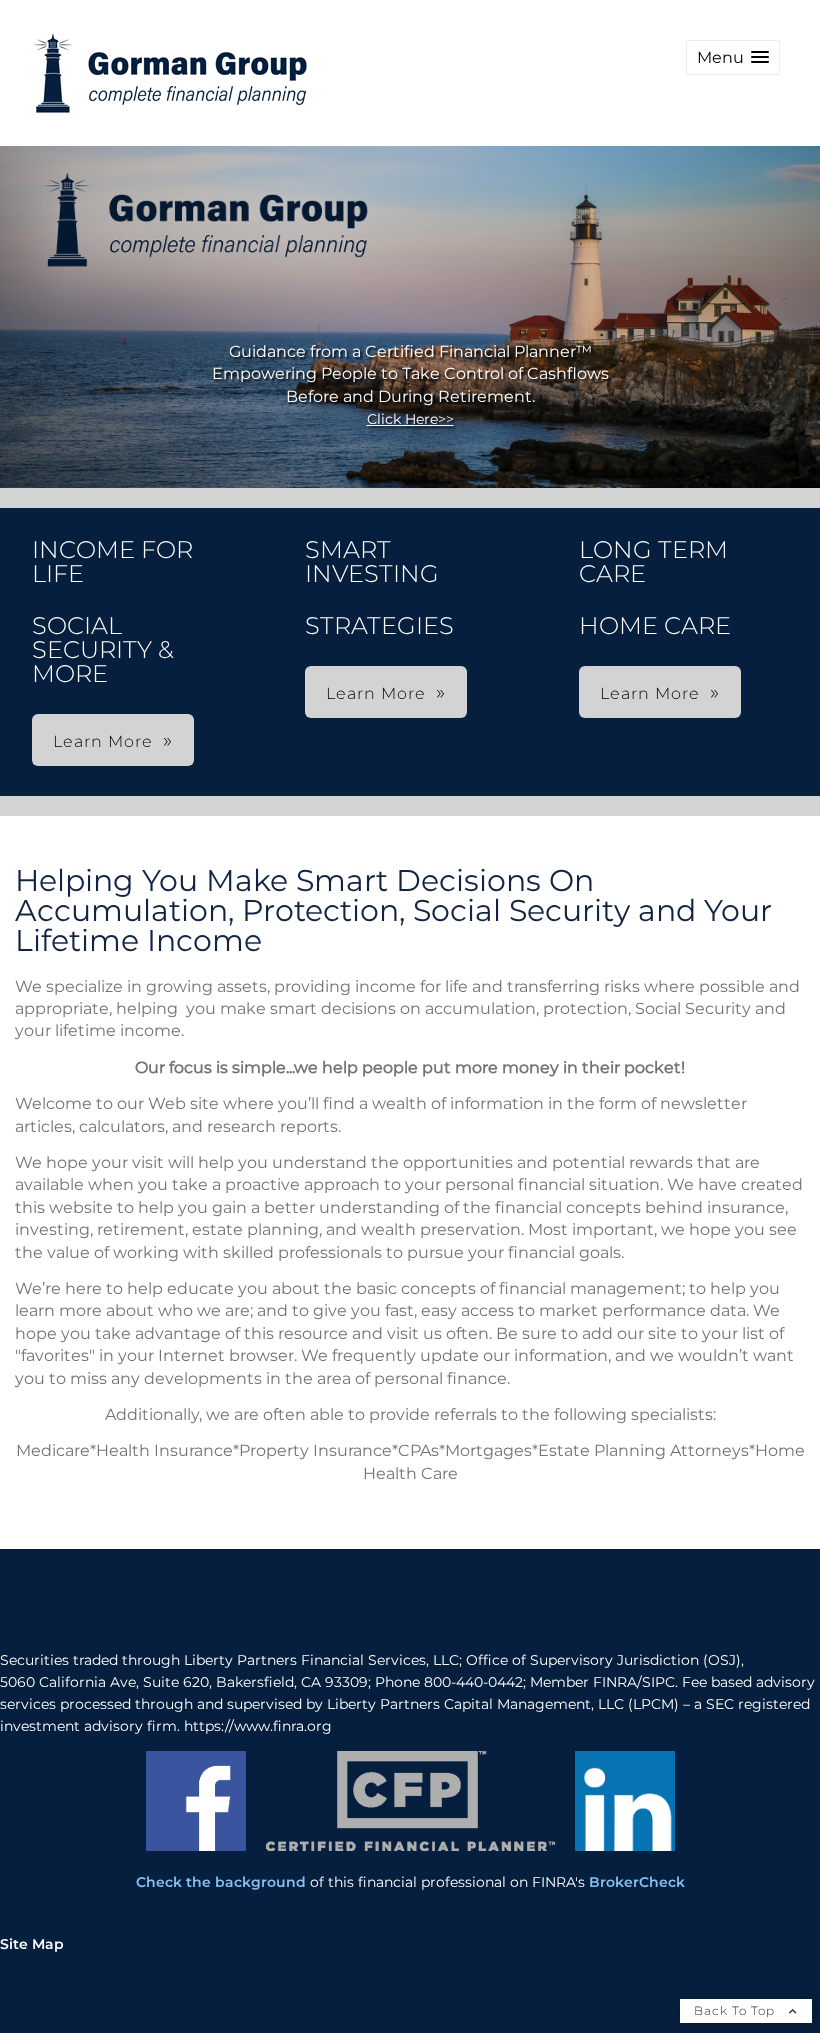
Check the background (221, 1882)
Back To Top (736, 2010)
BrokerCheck (637, 1882)
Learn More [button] (103, 741)
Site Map (32, 1944)
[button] (733, 57)
